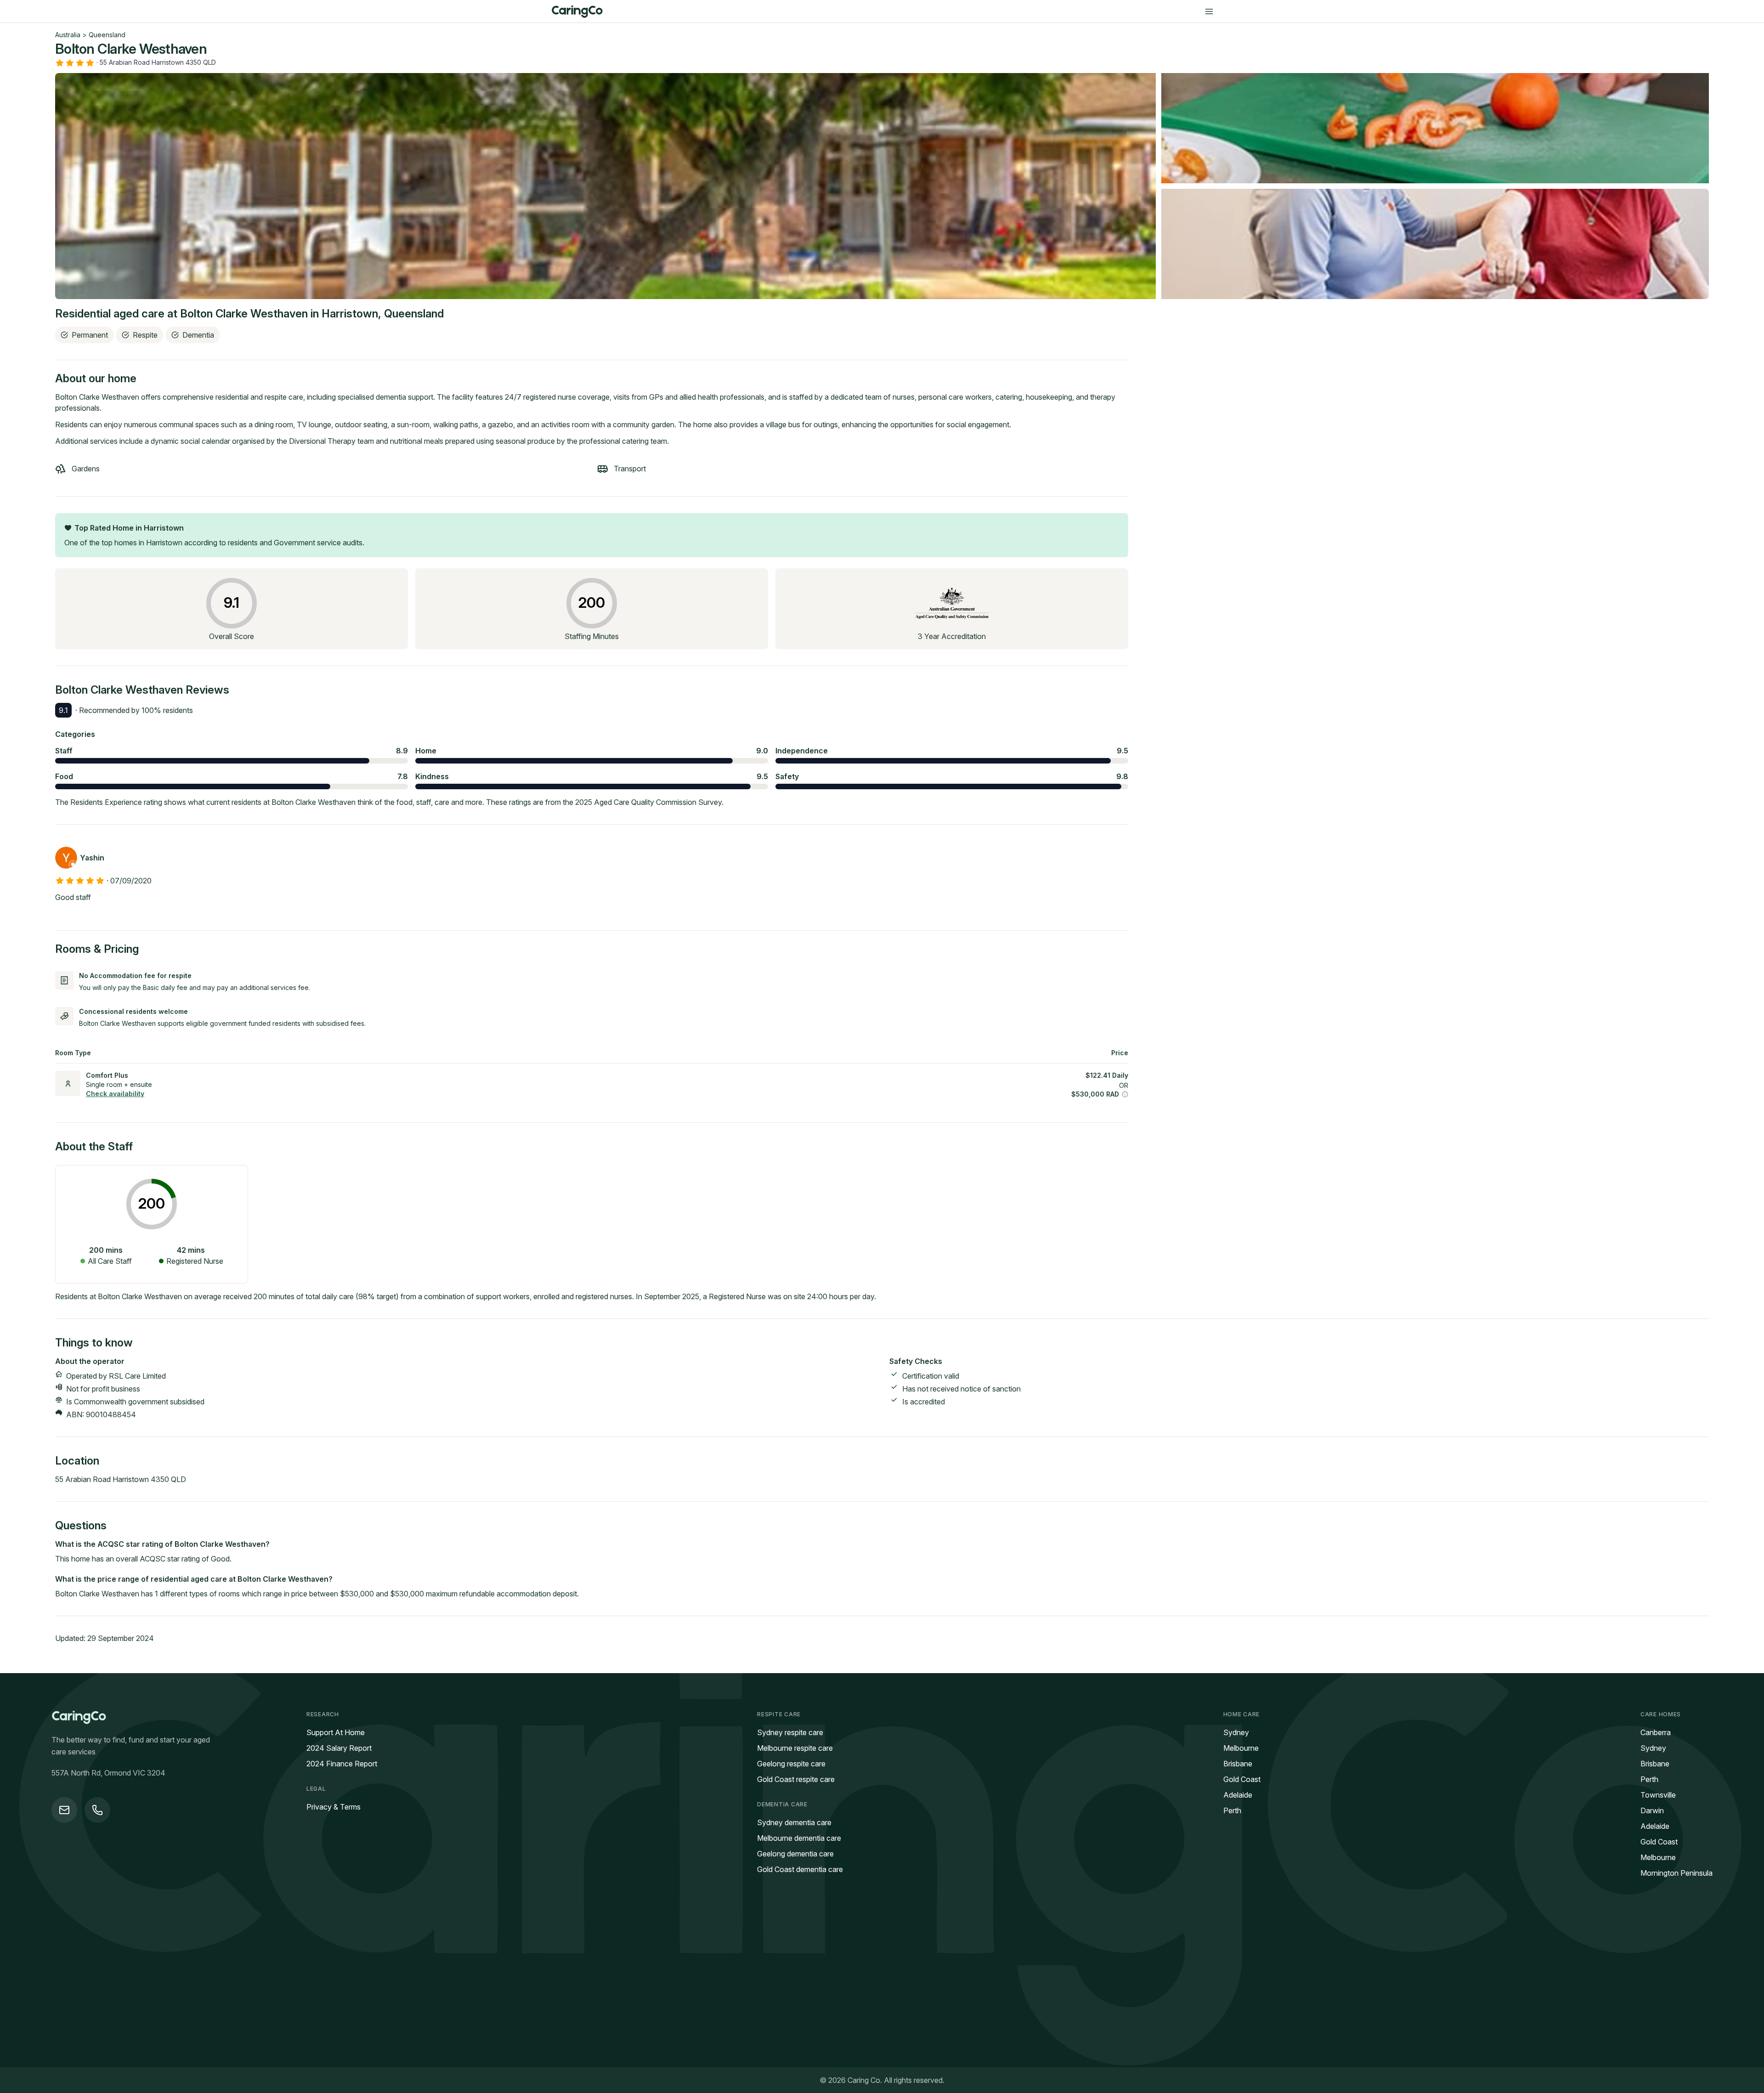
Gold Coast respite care (796, 1779)
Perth (1232, 1810)
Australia (68, 35)
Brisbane (1238, 1764)
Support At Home (336, 1732)
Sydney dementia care (794, 1822)
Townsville (1658, 1795)
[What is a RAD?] (1125, 1094)
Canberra (1656, 1732)
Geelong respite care (791, 1764)
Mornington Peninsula (1676, 1873)
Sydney (1236, 1732)
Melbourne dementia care (799, 1838)
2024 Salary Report (339, 1748)
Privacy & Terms (334, 1807)
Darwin (1652, 1810)
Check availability (115, 1094)
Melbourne (1241, 1748)
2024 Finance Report (342, 1764)
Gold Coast (1242, 1779)
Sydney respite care (790, 1732)
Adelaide (1238, 1795)
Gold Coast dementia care (800, 1869)
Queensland (107, 35)
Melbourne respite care (795, 1748)
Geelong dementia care (795, 1854)
